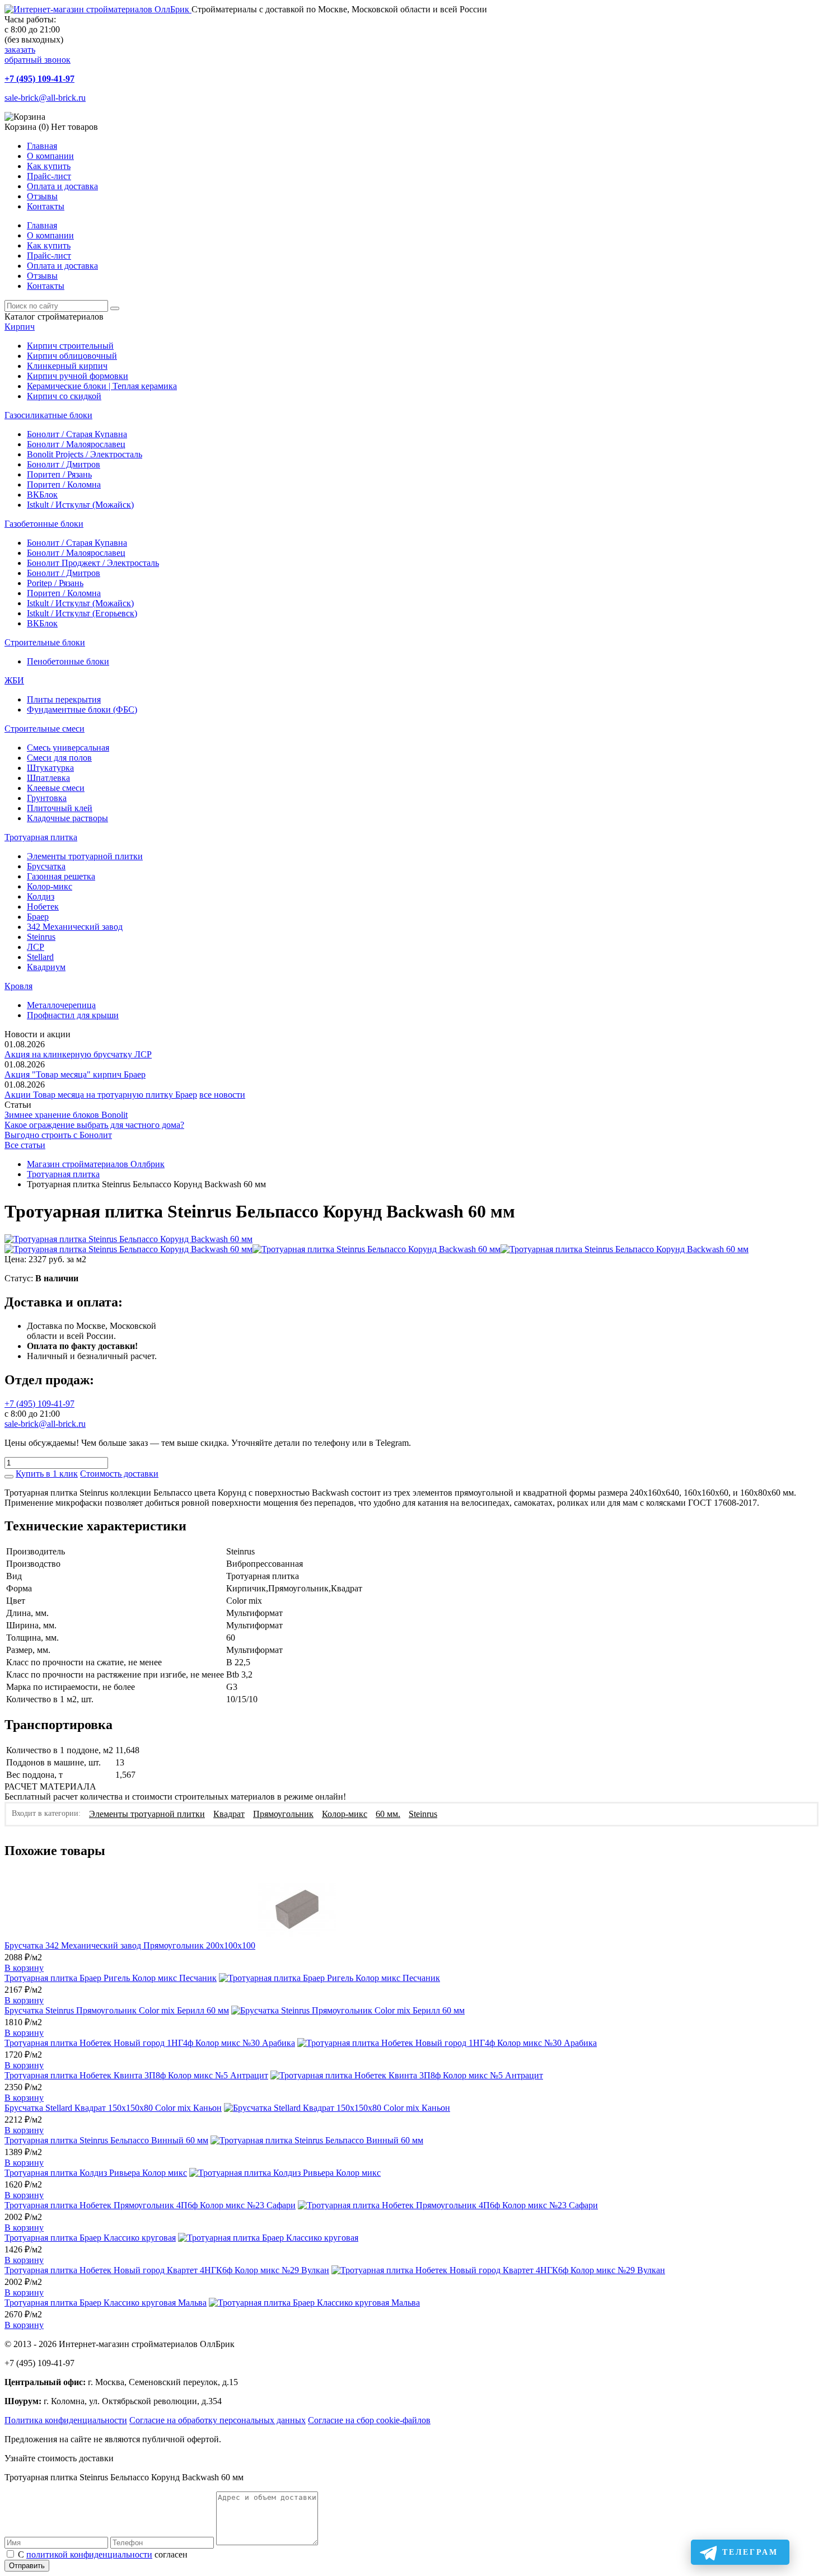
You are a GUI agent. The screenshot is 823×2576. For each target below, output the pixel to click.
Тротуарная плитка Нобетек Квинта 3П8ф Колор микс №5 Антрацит (136, 2075)
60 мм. (388, 1814)
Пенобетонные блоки (68, 661)
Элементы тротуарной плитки (85, 856)
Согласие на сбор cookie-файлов (369, 2420)
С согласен (103, 2554)
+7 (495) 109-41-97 (39, 79)
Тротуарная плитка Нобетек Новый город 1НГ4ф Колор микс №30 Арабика (150, 2043)
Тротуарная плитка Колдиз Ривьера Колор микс (96, 2173)
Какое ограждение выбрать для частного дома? (94, 1125)
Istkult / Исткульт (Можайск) (80, 505)
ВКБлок (42, 495)
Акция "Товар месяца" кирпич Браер (75, 1074)
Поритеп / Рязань (59, 474)
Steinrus (41, 937)
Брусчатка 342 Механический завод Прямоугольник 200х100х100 (130, 1945)
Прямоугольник (283, 1814)
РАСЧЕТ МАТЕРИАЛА (50, 1786)
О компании (50, 156)
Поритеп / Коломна (64, 484)
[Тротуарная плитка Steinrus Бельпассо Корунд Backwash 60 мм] (128, 1239)
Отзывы (42, 196)
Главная (42, 146)
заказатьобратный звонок (38, 55)
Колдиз (41, 896)
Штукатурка (50, 768)
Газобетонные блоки (44, 524)
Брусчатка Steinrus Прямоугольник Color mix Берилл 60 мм (117, 2010)
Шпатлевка (48, 778)
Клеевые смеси (56, 788)
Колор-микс (50, 886)
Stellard (40, 957)
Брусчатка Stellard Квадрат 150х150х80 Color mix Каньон (113, 2108)
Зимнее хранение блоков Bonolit (66, 1115)
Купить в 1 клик (47, 1474)
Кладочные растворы (67, 818)
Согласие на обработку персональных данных (218, 2420)
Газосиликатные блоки (48, 415)
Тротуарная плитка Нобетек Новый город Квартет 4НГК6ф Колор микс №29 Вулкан (167, 2270)
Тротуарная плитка (41, 837)
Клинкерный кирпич (67, 366)
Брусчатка (46, 866)
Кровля (18, 986)
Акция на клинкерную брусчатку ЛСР (78, 1054)
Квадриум (46, 967)
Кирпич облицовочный (72, 356)
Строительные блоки (45, 642)
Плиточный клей (60, 808)
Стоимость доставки (119, 1474)
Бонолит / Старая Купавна (77, 434)
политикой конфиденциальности (89, 2554)
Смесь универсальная (68, 748)
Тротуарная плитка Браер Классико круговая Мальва (106, 2303)
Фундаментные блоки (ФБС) (82, 709)
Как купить (49, 166)
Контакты (46, 206)
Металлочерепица (61, 1005)
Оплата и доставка (62, 186)
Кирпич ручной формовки (78, 376)
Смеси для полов (59, 758)
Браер (38, 917)
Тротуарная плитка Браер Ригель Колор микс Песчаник (111, 1978)
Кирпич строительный (70, 346)
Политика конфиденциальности (66, 2420)
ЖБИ (14, 680)
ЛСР (36, 947)
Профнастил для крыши (73, 1015)
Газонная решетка (61, 876)
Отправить (27, 2566)
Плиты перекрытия (64, 699)
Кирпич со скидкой (64, 396)
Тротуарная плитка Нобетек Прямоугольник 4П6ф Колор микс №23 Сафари (150, 2205)
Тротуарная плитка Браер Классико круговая (90, 2238)
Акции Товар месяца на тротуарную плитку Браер (101, 1095)
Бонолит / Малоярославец (76, 444)
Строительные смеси (45, 729)
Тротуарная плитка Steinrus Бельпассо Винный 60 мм (106, 2140)
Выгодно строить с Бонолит (58, 1135)
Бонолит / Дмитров (64, 464)
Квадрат (229, 1814)
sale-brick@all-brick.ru (45, 98)
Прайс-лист (49, 176)
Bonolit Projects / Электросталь (85, 454)
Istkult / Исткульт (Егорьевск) (82, 613)
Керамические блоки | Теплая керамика (102, 386)
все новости (222, 1095)
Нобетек (43, 907)
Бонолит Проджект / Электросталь (93, 563)
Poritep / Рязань (55, 583)
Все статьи (25, 1145)
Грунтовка (47, 798)
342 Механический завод (75, 927)
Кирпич (20, 327)
